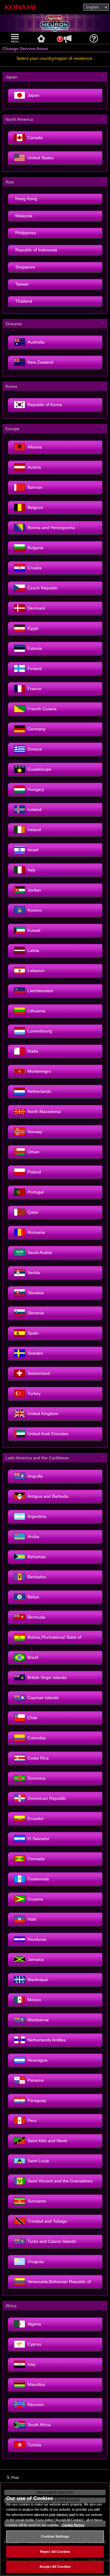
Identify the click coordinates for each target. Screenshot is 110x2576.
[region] (55, 2529)
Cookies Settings (55, 2536)
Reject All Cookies (55, 2552)
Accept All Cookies (55, 2567)
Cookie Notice (73, 2525)
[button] (16, 38)
